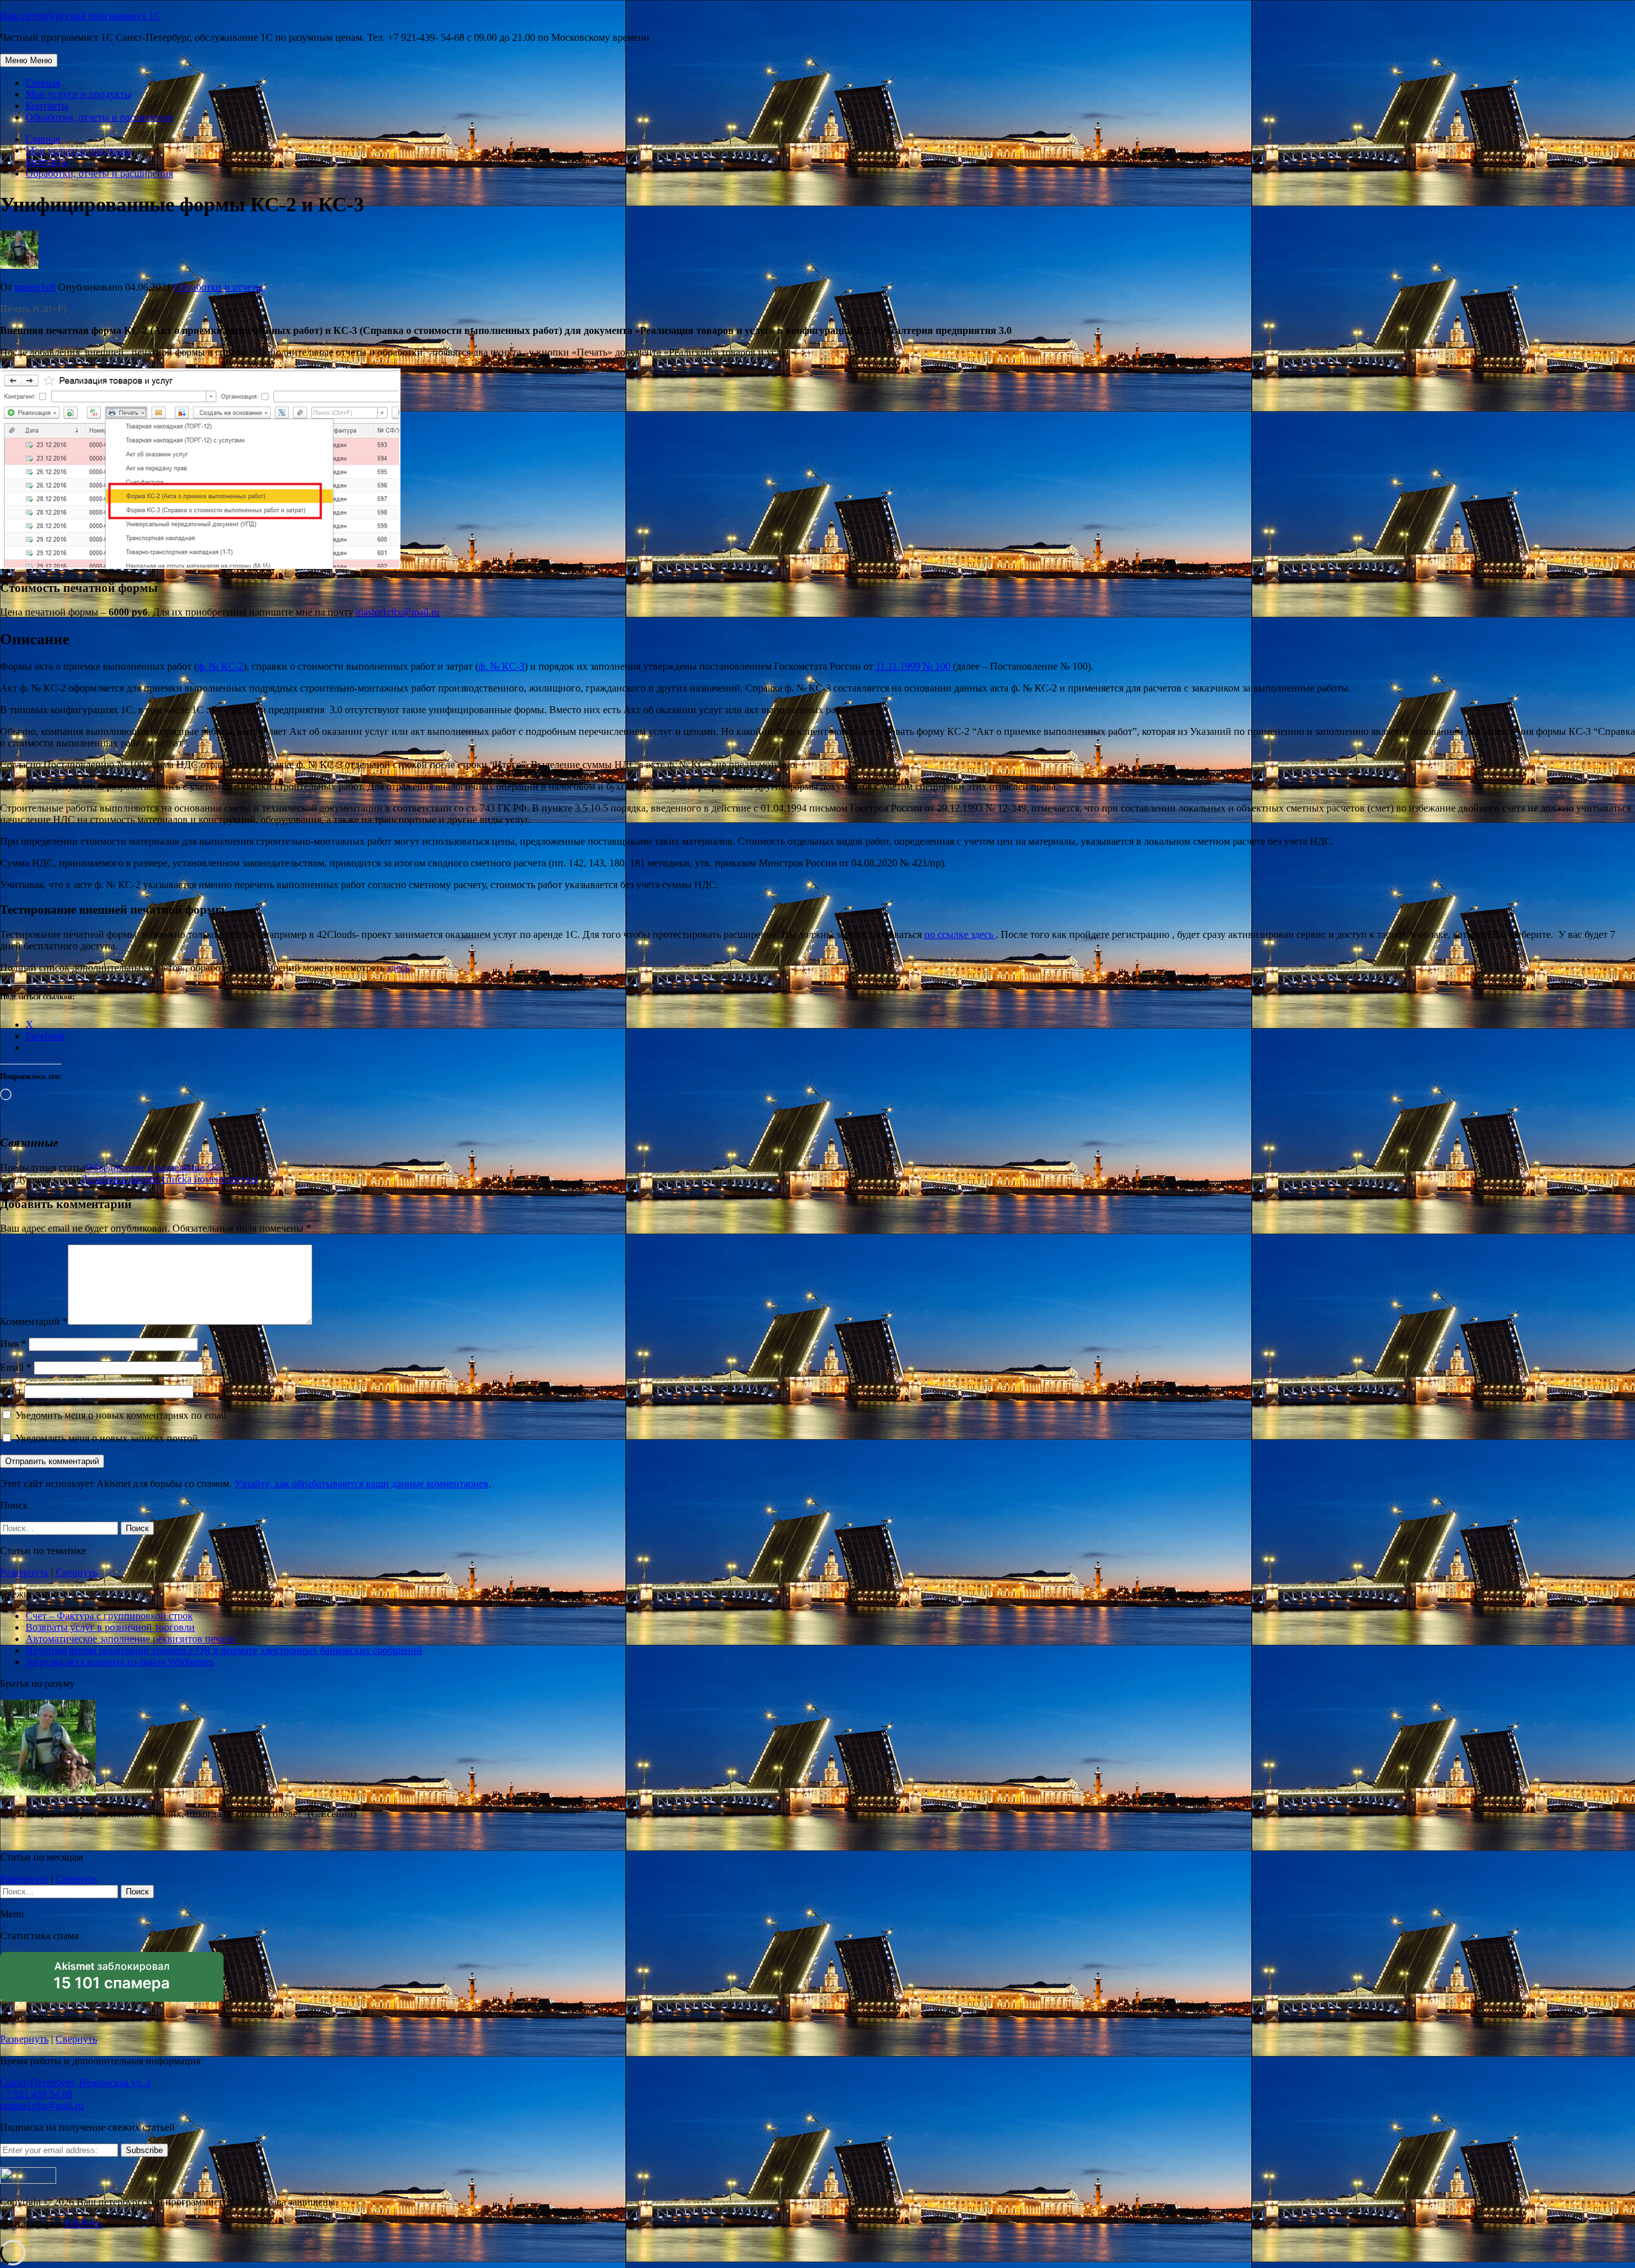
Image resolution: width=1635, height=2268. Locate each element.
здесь (398, 968)
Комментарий (34, 1321)
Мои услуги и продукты (79, 94)
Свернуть (76, 1572)
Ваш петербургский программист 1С (80, 16)
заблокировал (112, 1981)
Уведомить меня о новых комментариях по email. (122, 1415)
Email (16, 1367)
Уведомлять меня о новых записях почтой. (108, 1438)
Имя (13, 1344)
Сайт (11, 1391)
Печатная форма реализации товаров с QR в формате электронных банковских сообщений (224, 1650)
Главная (43, 83)
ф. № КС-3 (501, 666)
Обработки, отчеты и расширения (99, 117)
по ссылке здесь (960, 934)
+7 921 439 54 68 (36, 2094)
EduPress (83, 2224)
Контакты (47, 106)
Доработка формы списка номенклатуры (169, 1179)
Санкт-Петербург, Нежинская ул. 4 (75, 2083)
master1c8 (35, 287)
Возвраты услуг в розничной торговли (110, 1627)
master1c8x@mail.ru (398, 612)
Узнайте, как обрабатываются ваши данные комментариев (361, 1484)
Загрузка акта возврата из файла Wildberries (120, 1662)
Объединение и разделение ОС (154, 1168)
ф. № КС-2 (220, 666)
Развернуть (24, 1572)
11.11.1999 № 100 (914, 666)
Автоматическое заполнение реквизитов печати (130, 1639)
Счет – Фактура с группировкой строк (109, 1616)
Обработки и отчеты (218, 287)
